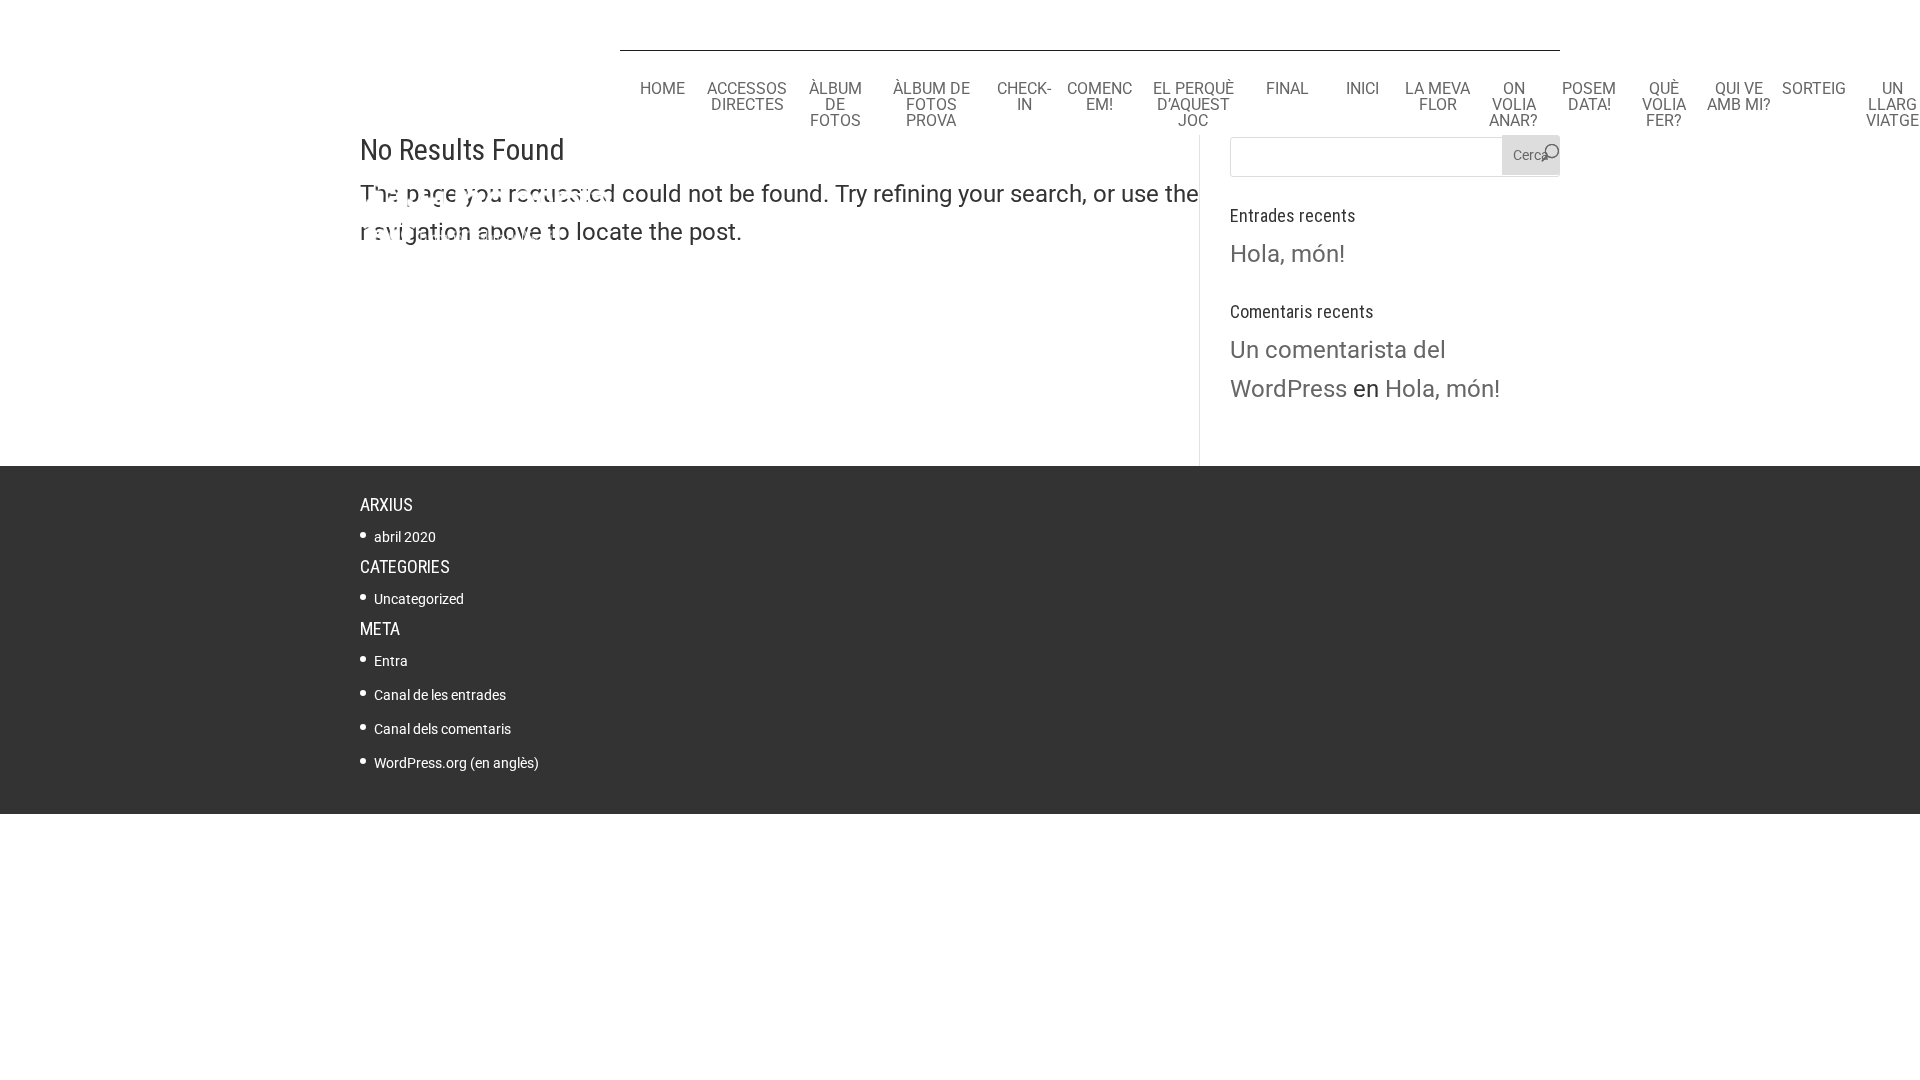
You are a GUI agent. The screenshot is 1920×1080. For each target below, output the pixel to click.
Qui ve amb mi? (1739, 97)
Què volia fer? (1664, 105)
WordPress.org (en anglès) (456, 763)
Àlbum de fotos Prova (931, 105)
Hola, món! (1287, 254)
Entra (391, 661)
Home (662, 89)
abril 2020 (405, 537)
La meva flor (1437, 97)
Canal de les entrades (440, 695)
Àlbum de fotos (835, 105)
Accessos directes (747, 97)
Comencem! (1099, 97)
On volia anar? (1513, 105)
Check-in (1024, 97)
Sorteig (1814, 89)
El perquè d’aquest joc (1193, 105)
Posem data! (1589, 97)
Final (1287, 89)
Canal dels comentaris (442, 729)
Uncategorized (419, 599)
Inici (1362, 89)
